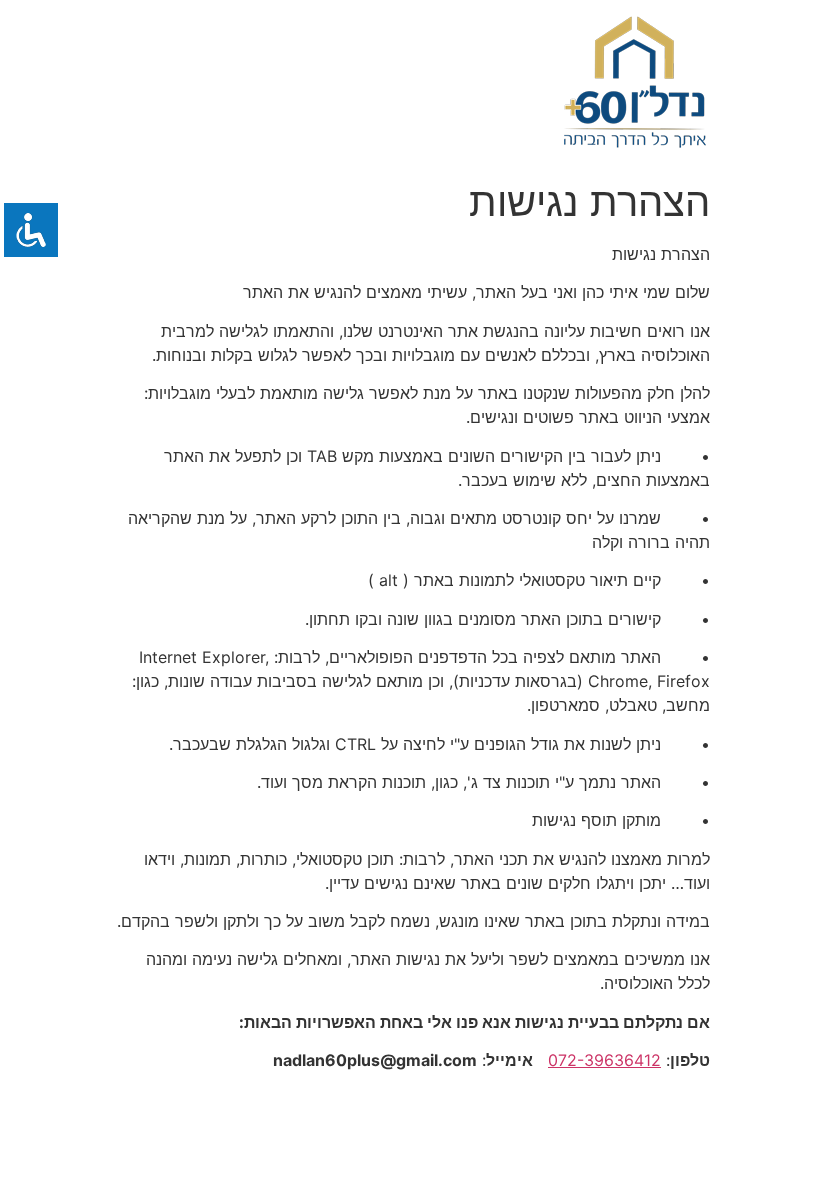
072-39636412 (604, 1060)
